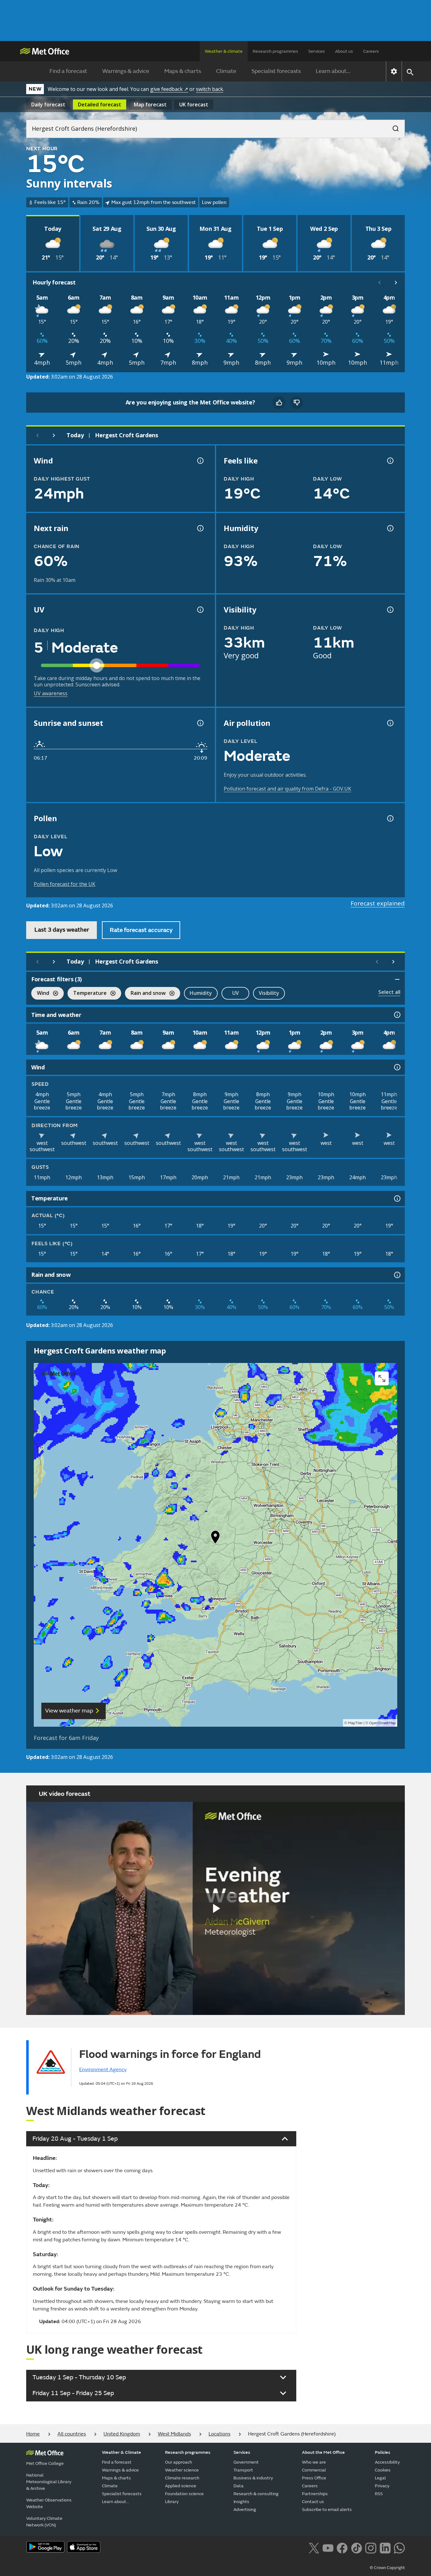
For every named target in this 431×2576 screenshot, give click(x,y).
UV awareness (51, 693)
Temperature (87, 994)
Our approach (179, 2462)
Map (150, 105)
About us (344, 51)
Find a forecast (68, 71)
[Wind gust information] (200, 461)
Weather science (182, 2470)
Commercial (314, 2470)
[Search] (393, 127)
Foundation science (184, 2494)
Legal (380, 2478)
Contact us (313, 2502)
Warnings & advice (126, 71)
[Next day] (54, 435)
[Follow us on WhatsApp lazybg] (399, 2547)
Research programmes (275, 51)
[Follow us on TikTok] (356, 2547)
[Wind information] (397, 1067)
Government (246, 2462)
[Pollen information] (390, 818)
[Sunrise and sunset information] (200, 723)
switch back (210, 89)
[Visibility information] (390, 610)
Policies (383, 2452)
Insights (241, 2502)
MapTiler (355, 1723)
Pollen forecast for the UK (65, 884)
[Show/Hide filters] (397, 979)
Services (317, 51)
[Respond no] (297, 403)
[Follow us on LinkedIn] (385, 2547)
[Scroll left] (380, 283)
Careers (371, 51)
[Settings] (394, 71)
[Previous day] (38, 435)
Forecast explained (378, 903)
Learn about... (333, 71)
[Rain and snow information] (397, 1275)
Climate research (182, 2478)
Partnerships (315, 2494)
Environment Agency (103, 2070)
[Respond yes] (279, 403)
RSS (379, 2494)
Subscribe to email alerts (327, 2510)
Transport (243, 2470)
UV (236, 993)
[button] (215, 1539)
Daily (48, 105)
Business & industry (253, 2478)
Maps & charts (183, 71)
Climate (226, 71)
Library (172, 2502)
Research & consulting (256, 2494)
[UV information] (200, 610)
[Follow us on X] (314, 2547)
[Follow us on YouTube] (328, 2547)
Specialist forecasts (276, 71)
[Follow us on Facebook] (342, 2547)
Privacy (382, 2486)
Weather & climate (224, 51)
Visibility (269, 993)
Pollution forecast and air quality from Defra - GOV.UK (287, 789)
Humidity (201, 993)
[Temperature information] (397, 1198)
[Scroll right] (396, 283)
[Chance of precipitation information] (200, 528)
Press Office (314, 2478)
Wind (40, 994)
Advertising (245, 2510)
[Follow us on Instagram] (371, 2547)
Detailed (100, 105)
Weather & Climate (121, 2452)
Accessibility (387, 2462)
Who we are (314, 2462)
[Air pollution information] (390, 723)
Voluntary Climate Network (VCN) (44, 2522)
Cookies (383, 2470)
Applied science (181, 2486)
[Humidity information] (390, 528)
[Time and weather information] (397, 1015)
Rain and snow (145, 994)
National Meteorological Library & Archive (49, 2482)
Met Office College (45, 2463)
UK (194, 105)
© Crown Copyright (387, 2568)
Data (239, 2486)
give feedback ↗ (169, 89)
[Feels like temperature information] (390, 461)
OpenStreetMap (383, 1723)
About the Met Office (323, 2452)
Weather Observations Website (49, 2503)
